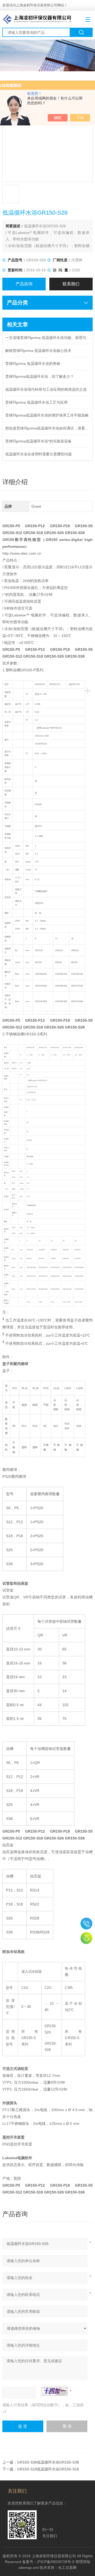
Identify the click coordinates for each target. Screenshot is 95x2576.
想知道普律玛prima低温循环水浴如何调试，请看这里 (47, 428)
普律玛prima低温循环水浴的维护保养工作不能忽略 (47, 415)
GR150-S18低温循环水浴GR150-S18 (48, 2469)
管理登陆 (83, 2562)
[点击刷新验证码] (54, 2391)
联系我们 (71, 284)
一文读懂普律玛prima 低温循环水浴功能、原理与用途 (47, 338)
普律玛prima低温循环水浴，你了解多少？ (40, 376)
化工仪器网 (67, 2568)
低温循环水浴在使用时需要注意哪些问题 (39, 454)
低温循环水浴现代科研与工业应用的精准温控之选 (46, 389)
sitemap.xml (28, 2568)
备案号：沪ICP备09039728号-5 (48, 2562)
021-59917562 (86, 1924)
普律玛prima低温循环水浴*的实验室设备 (38, 441)
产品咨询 (24, 284)
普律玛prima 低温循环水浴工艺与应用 (36, 402)
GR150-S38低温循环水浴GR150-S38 (48, 2462)
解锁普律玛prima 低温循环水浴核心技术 (38, 351)
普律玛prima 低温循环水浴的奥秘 (33, 364)
